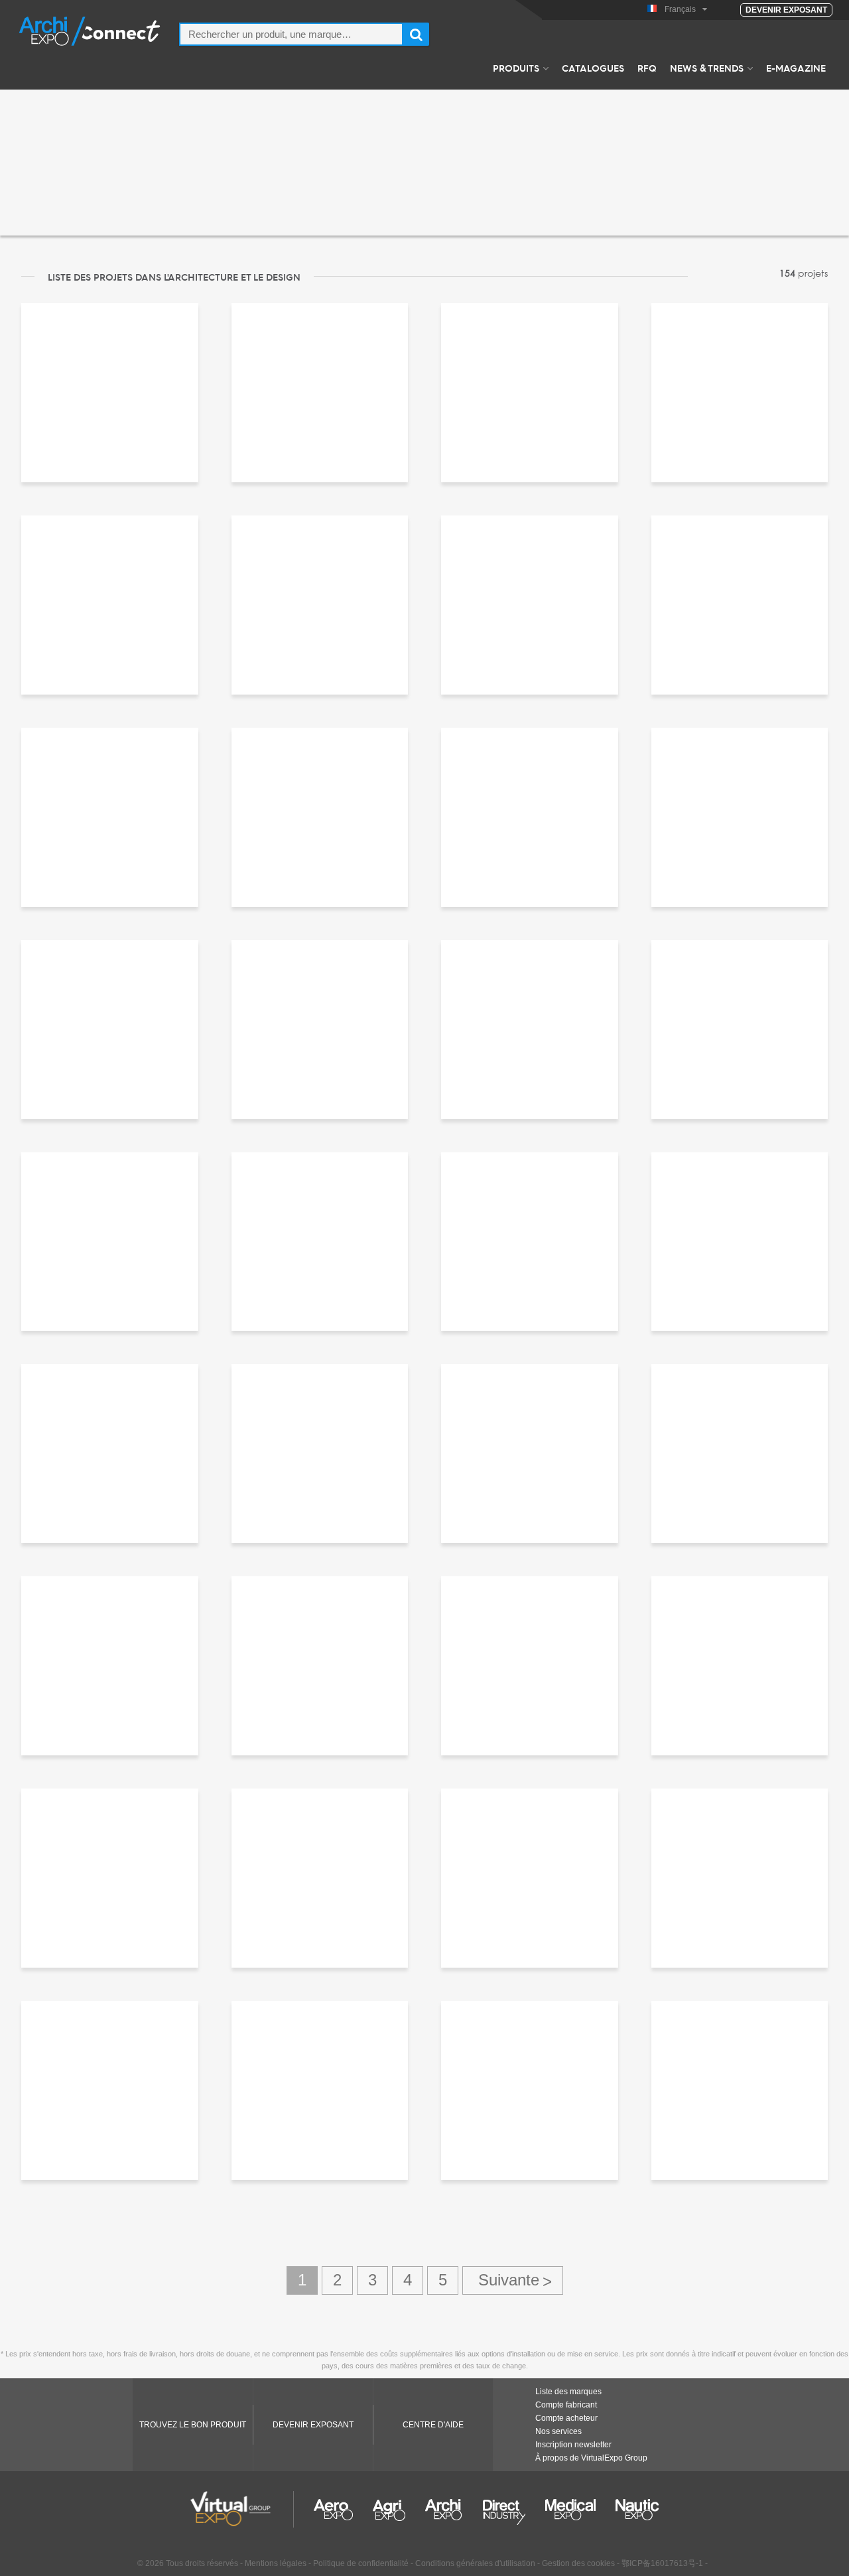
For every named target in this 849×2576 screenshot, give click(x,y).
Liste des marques (568, 2392)
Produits (516, 68)
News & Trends (707, 68)
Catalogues (593, 68)
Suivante (513, 2280)
